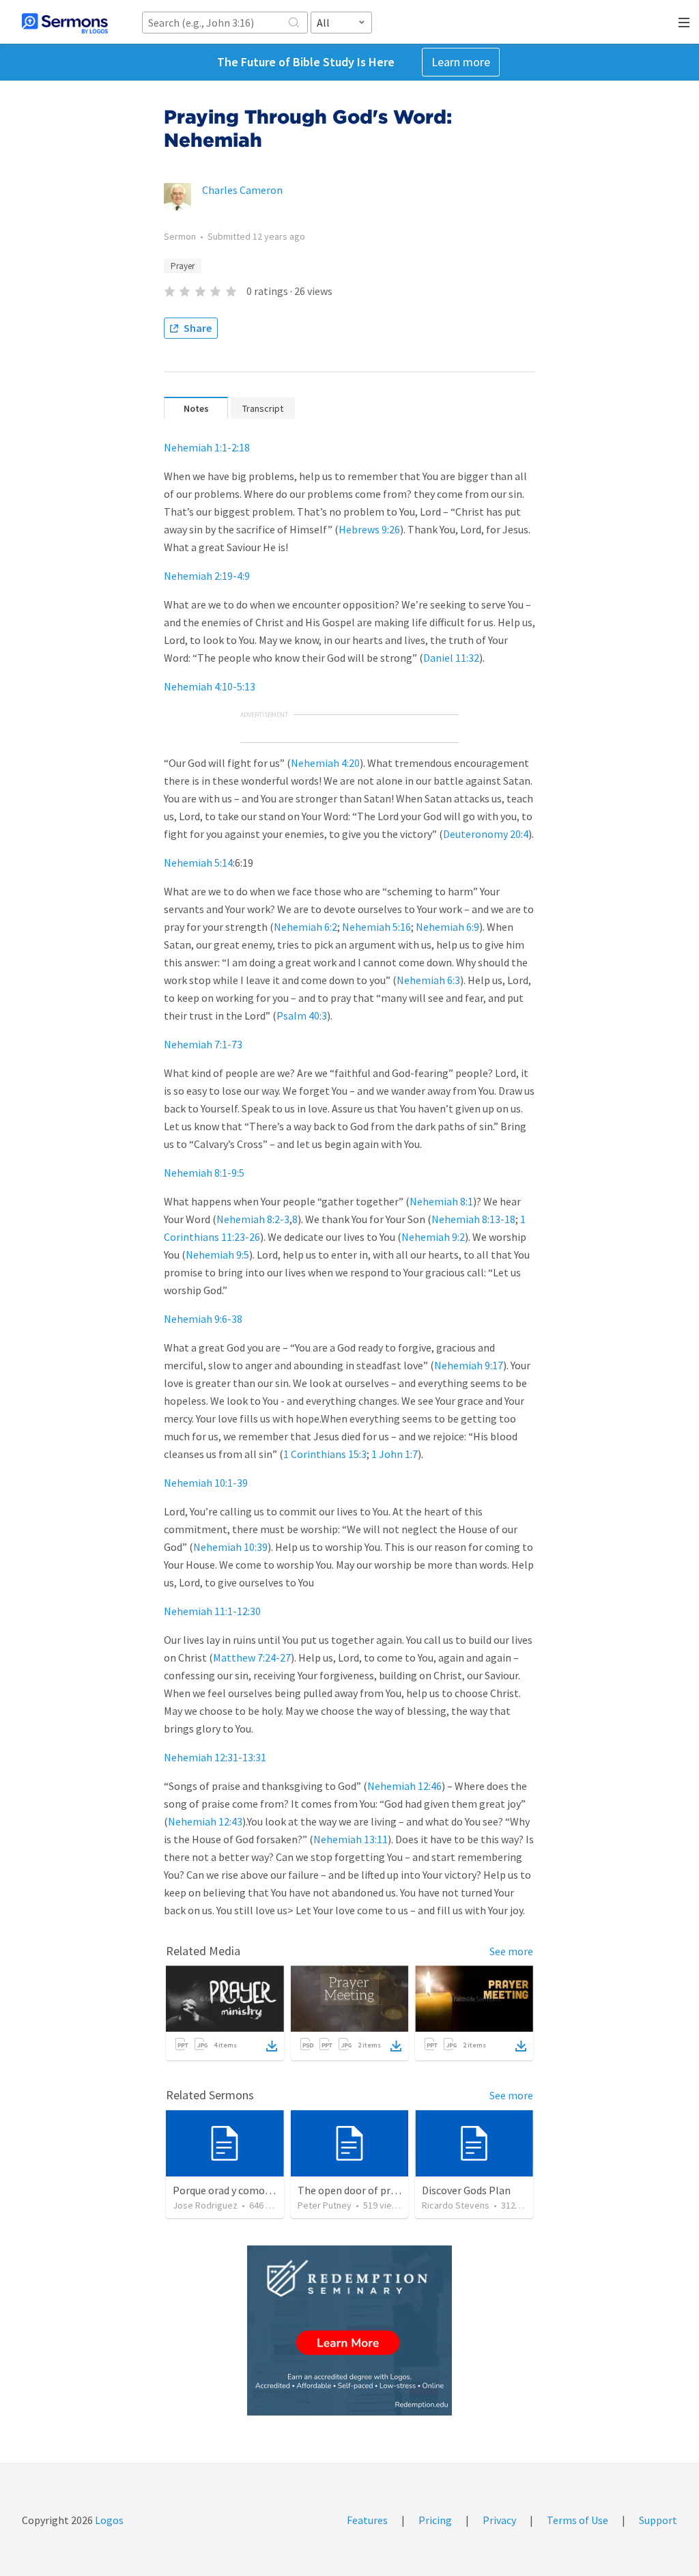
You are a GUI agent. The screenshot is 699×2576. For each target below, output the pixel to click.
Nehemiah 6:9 (447, 927)
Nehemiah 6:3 (428, 980)
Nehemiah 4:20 (325, 763)
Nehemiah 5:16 (376, 927)
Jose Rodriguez (205, 2205)
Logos (108, 2520)
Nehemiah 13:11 (351, 1839)
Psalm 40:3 (302, 1016)
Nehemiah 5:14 (198, 863)
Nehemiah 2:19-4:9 (207, 576)
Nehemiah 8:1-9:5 (204, 1173)
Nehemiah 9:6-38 (203, 1319)
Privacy (499, 2520)
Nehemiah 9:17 (469, 1365)
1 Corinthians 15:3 (325, 1454)
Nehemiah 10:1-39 (206, 1483)
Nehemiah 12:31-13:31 (215, 1757)
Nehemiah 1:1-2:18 (207, 447)
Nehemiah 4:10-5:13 (210, 686)
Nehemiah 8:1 (441, 1201)
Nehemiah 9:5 (217, 1255)
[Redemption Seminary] (349, 2330)
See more (511, 1951)
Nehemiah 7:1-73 (203, 1044)
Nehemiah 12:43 (205, 1821)
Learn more (461, 62)
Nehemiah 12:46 (404, 1786)
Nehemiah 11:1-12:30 (212, 1611)
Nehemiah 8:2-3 (253, 1219)
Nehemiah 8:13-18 (473, 1219)
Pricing (435, 2520)
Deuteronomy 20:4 (486, 834)
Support (658, 2520)
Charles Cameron (242, 190)
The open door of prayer (354, 2190)
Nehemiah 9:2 (433, 1237)
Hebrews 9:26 (369, 529)
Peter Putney (325, 2205)
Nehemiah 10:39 (230, 1547)
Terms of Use (577, 2520)
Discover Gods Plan (466, 2190)
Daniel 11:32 (451, 658)
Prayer (183, 266)
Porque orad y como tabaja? (237, 2190)
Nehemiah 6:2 (305, 927)
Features (367, 2520)
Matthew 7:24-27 (252, 1657)
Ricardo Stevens (456, 2205)
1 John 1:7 (395, 1454)
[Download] (272, 2046)
